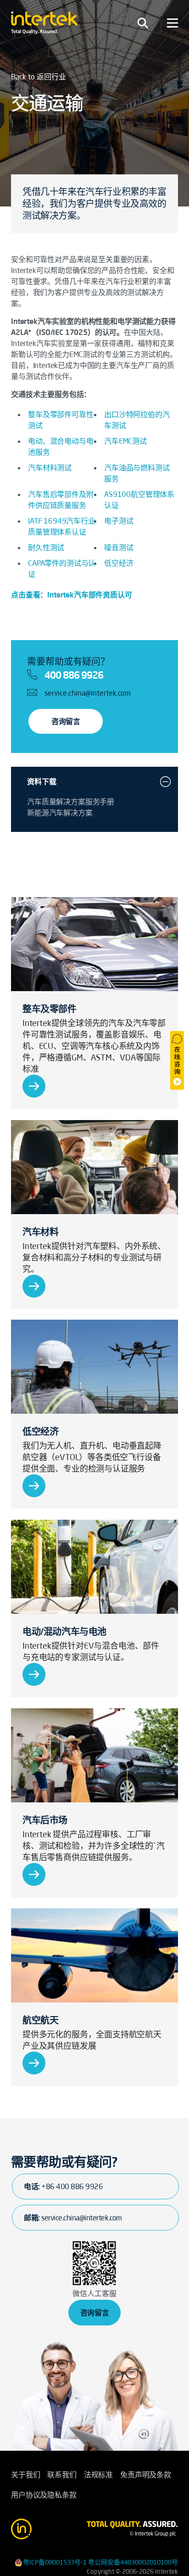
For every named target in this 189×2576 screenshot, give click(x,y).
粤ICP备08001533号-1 (55, 2562)
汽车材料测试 (50, 468)
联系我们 (62, 2475)
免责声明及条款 (146, 2475)
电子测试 (119, 521)
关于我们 (25, 2475)
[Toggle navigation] (143, 23)
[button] (165, 781)
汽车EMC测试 (125, 441)
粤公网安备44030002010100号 (133, 2562)
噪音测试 (119, 547)
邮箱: (73, 2218)
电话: (63, 2186)
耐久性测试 (46, 547)
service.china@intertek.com (88, 693)
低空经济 (119, 563)
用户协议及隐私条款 (44, 2495)
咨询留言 (66, 721)
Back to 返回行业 (39, 77)
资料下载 (42, 781)
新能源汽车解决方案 (60, 813)
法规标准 (98, 2475)
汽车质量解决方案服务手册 (71, 802)
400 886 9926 (74, 675)
